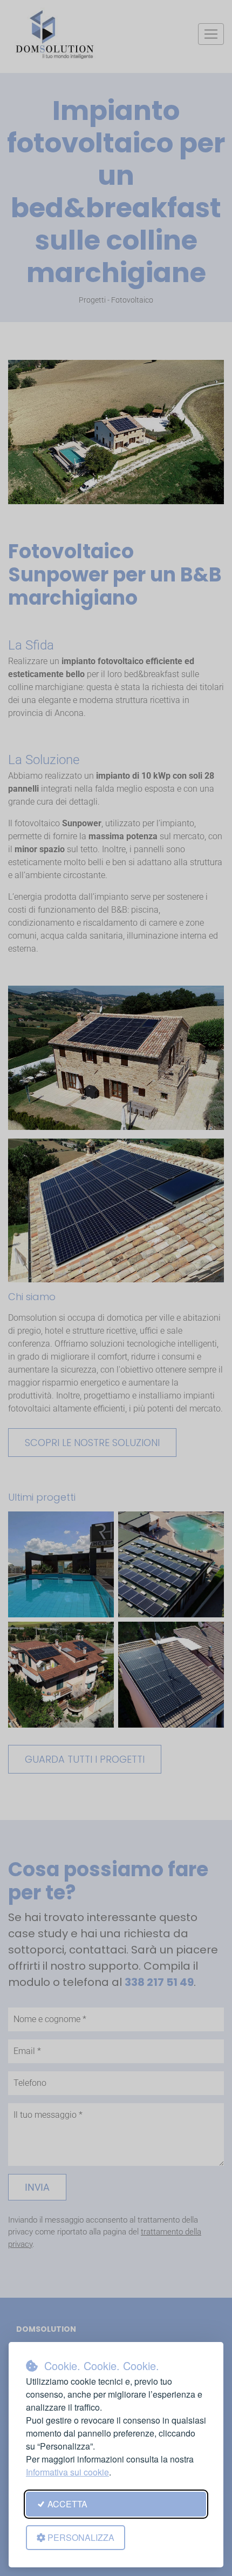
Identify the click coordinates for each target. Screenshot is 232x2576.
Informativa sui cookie (67, 2472)
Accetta (67, 2504)
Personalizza (81, 2537)
